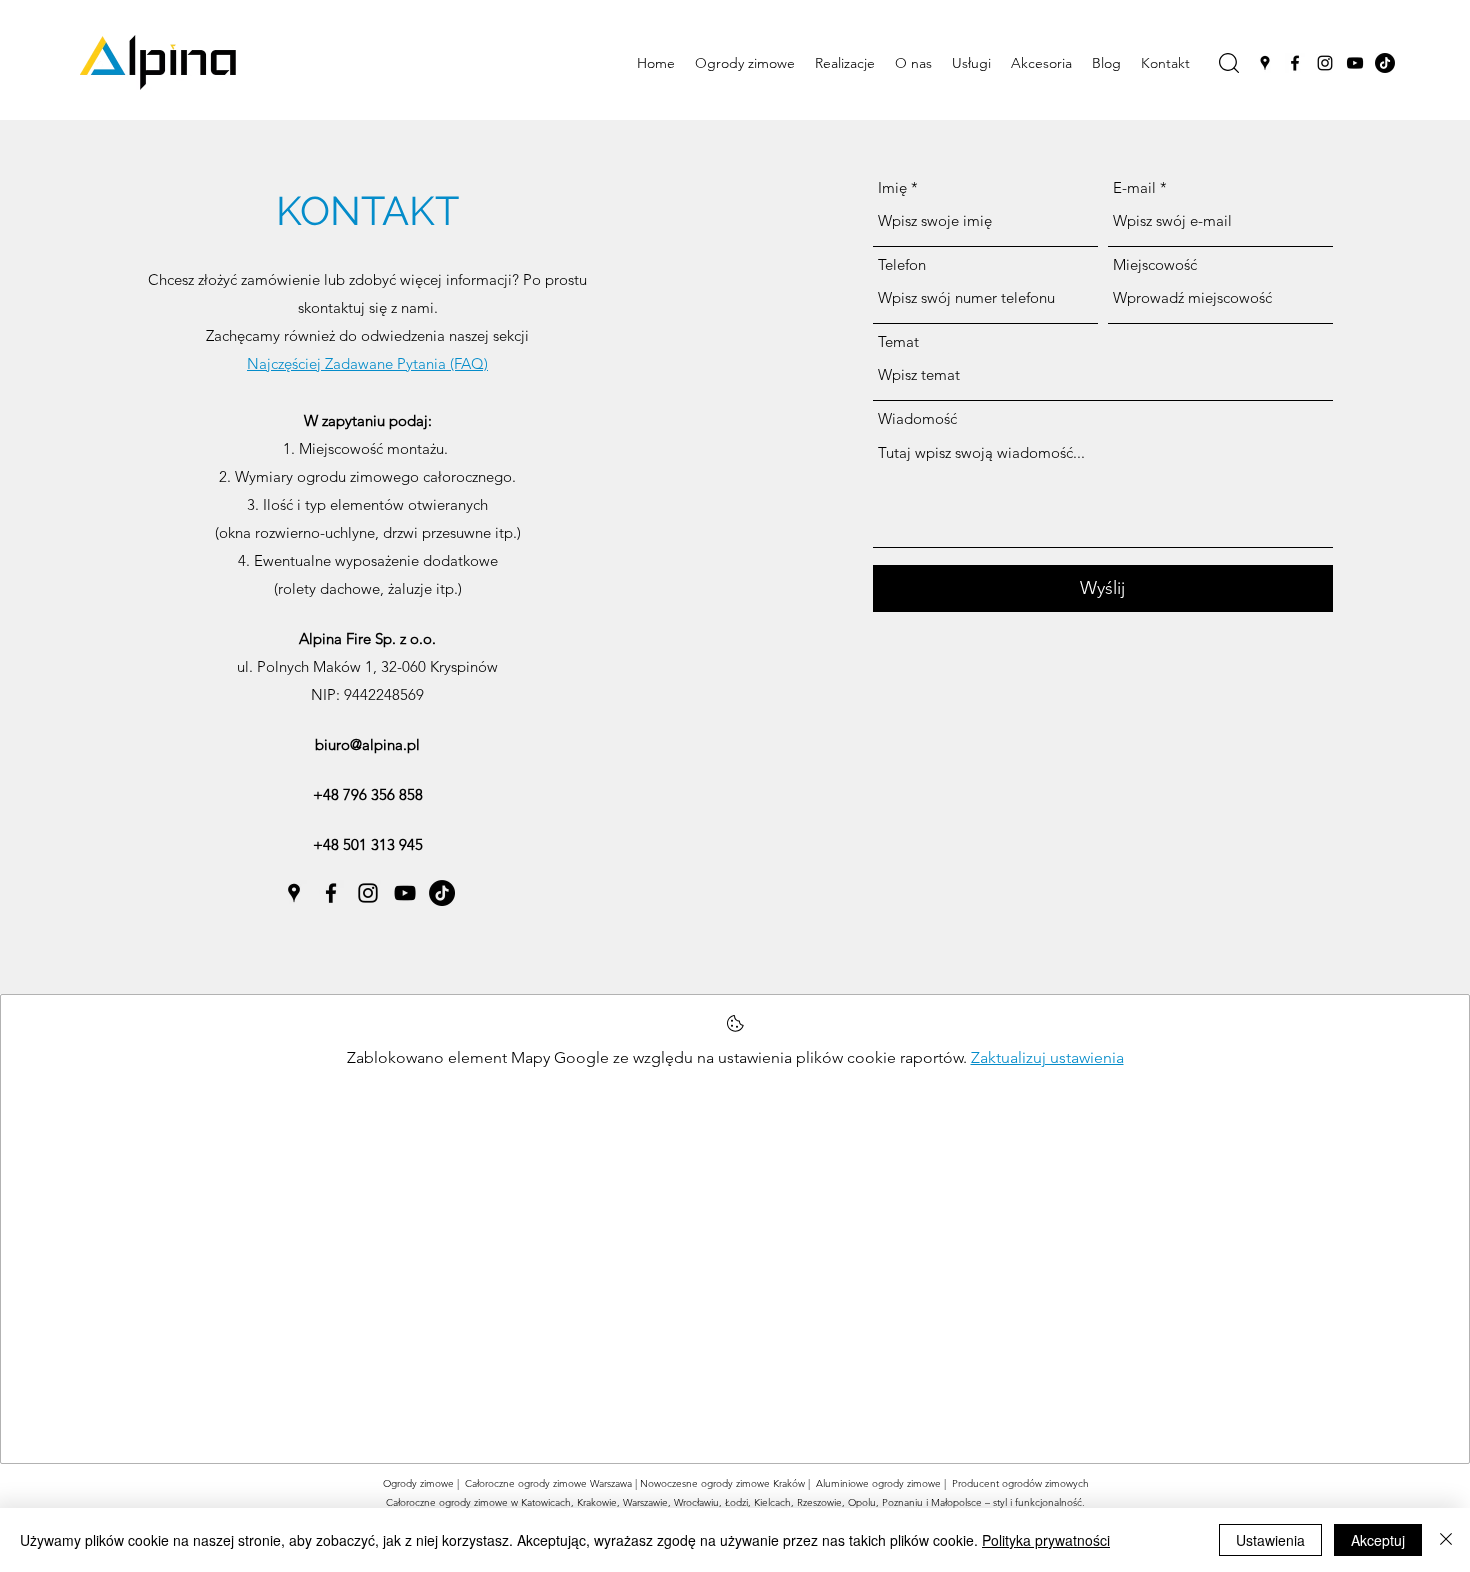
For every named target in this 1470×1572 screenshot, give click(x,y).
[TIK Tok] (1385, 63)
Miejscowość (1155, 264)
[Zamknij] (1446, 1540)
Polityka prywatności (1046, 1540)
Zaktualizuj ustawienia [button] (1047, 1057)
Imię (892, 187)
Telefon (902, 264)
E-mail (1134, 187)
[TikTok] (442, 893)
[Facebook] (1295, 63)
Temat (898, 341)
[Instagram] (1325, 63)
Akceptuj (1378, 1540)
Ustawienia (1270, 1540)
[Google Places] (1265, 63)
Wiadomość (917, 418)
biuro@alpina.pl (367, 744)
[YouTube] (1355, 63)
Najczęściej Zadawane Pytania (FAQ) (367, 363)
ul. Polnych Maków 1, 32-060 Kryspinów (367, 666)
